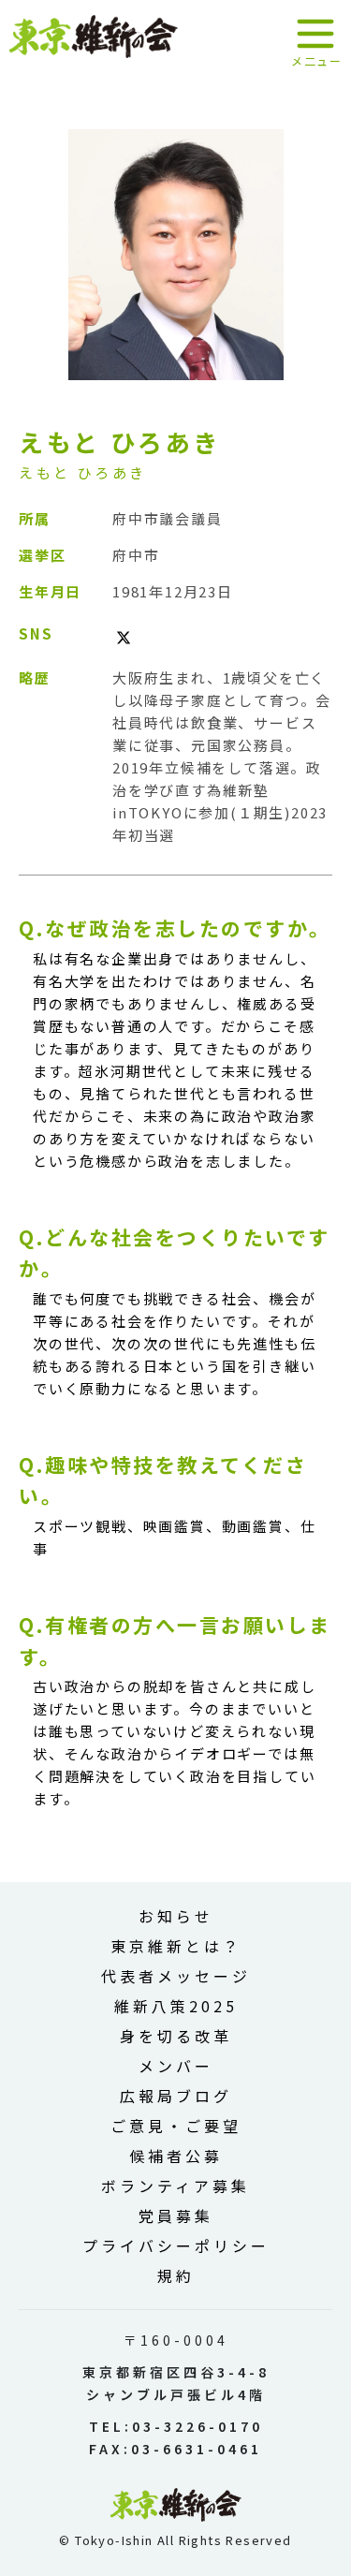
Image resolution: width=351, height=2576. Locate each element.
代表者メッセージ (176, 1976)
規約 (176, 2275)
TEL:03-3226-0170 (176, 2426)
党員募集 (176, 2215)
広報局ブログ (176, 2096)
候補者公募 (176, 2156)
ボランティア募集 (175, 2186)
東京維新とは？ (176, 1946)
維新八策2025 (176, 2006)
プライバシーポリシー (176, 2245)
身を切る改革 (176, 2036)
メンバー (176, 2066)
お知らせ (176, 1916)
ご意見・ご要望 (176, 2126)
